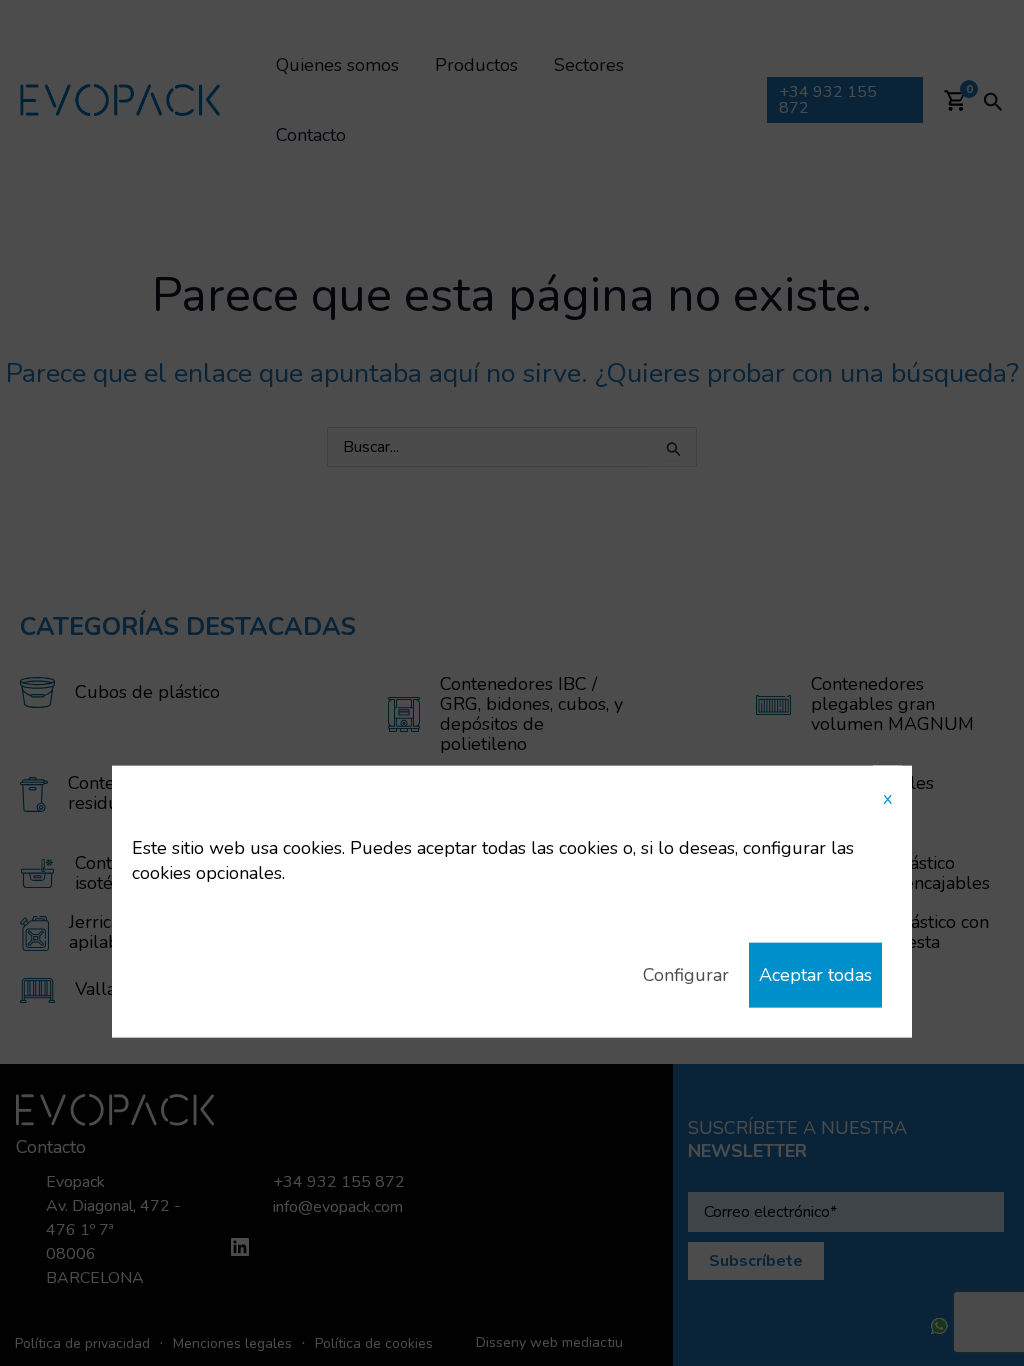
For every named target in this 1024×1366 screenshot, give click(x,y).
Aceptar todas (815, 975)
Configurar (686, 975)
